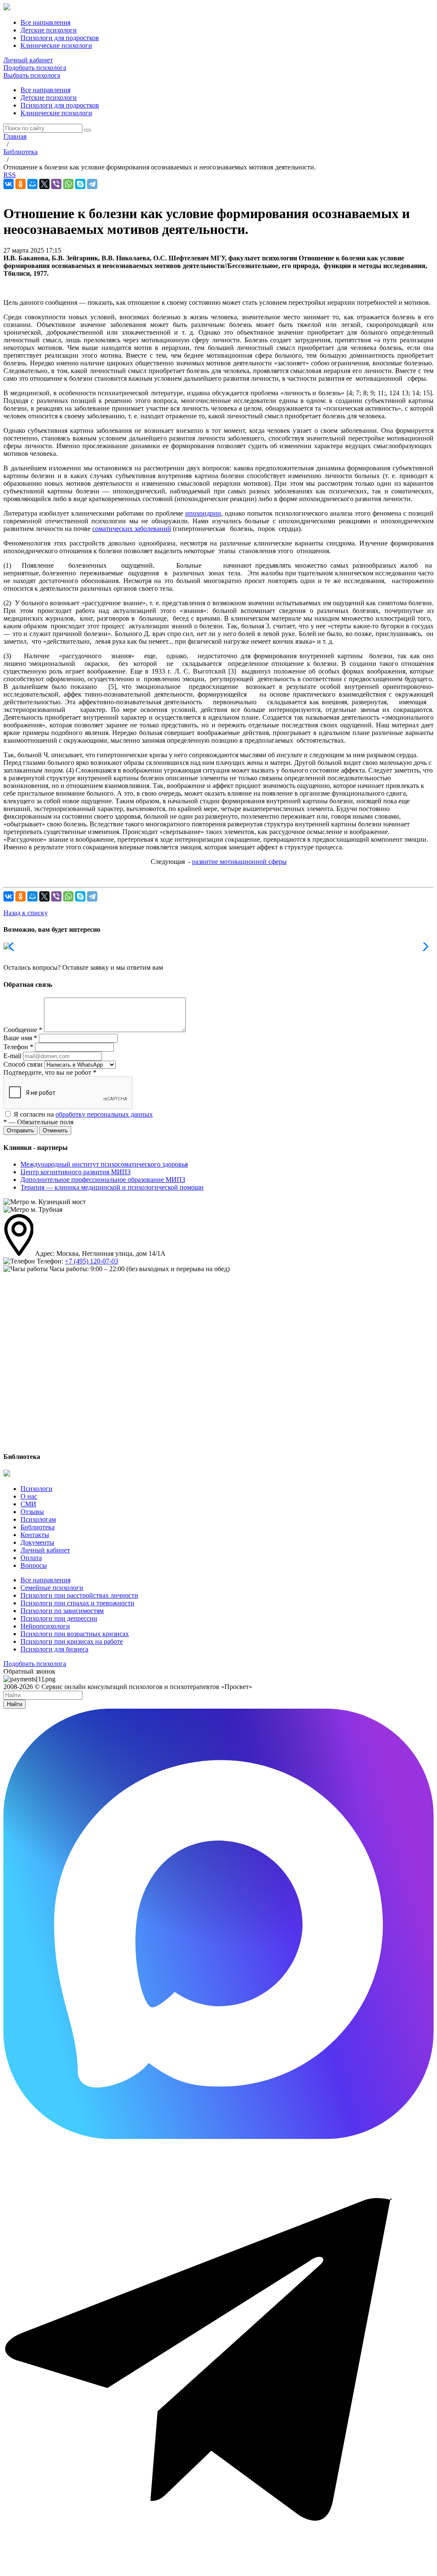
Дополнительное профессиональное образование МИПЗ (103, 1180)
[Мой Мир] (32, 184)
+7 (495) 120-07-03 (92, 1261)
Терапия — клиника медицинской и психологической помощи (112, 1187)
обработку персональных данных (104, 1114)
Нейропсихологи (45, 1626)
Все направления (45, 90)
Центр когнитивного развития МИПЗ (76, 1172)
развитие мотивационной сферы (239, 862)
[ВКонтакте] (9, 184)
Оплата (31, 1558)
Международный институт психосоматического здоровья (104, 1164)
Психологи (36, 1489)
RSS (10, 175)
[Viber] (56, 184)
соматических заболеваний (132, 529)
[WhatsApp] (68, 184)
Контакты (35, 1535)
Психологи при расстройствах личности (79, 1595)
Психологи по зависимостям (62, 1611)
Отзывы (32, 1512)
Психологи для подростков (60, 105)
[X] (44, 184)
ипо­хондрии (203, 513)
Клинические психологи (56, 113)
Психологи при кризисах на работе (72, 1641)
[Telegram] (92, 184)
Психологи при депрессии (59, 1618)
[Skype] (80, 184)
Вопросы (34, 1565)
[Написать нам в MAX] (218, 2137)
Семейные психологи (52, 1588)
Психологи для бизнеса (54, 1649)
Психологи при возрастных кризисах (75, 1634)
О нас (29, 1496)
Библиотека (38, 1527)
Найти (15, 1704)
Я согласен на (83, 1114)
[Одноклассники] (20, 184)
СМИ (28, 1504)
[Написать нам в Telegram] (218, 2569)
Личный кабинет (28, 60)
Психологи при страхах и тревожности (77, 1603)
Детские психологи (49, 98)
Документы (37, 1542)
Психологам (38, 1519)
